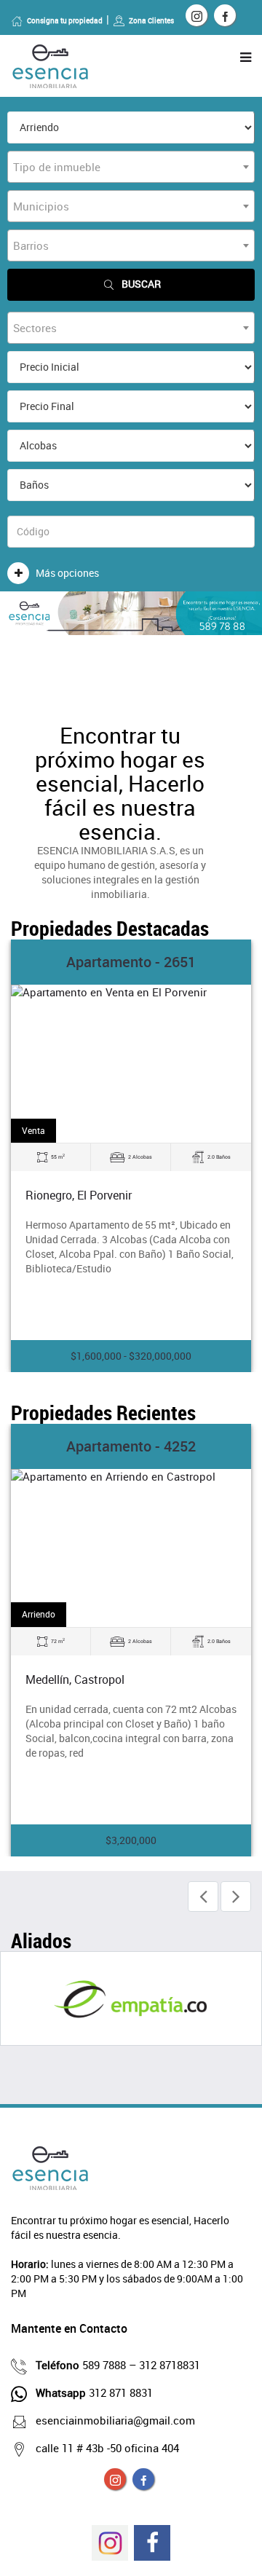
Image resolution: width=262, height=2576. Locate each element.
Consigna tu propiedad (65, 20)
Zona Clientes (151, 20)
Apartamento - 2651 (131, 962)
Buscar (141, 284)
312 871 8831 (94, 2392)
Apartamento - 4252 (131, 1446)
